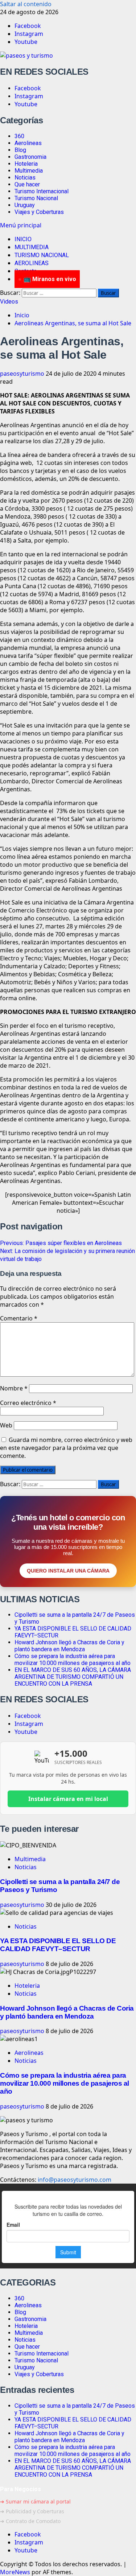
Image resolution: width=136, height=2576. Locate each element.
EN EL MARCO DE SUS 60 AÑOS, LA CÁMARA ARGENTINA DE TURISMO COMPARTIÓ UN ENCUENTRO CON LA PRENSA (73, 1677)
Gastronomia (30, 157)
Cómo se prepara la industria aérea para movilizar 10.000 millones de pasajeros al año (73, 1660)
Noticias (25, 178)
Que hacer (27, 184)
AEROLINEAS (32, 263)
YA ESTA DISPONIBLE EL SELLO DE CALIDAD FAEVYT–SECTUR (58, 1945)
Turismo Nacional (36, 198)
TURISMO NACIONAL (42, 255)
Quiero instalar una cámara (68, 1571)
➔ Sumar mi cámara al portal (35, 2501)
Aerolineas (28, 143)
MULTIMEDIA (32, 247)
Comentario (19, 1318)
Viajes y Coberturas (39, 212)
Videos (9, 302)
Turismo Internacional (42, 191)
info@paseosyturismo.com (75, 2180)
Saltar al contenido (26, 4)
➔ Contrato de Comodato (30, 2521)
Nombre (14, 1388)
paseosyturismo (23, 374)
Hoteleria (26, 164)
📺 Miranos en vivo (50, 279)
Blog (20, 150)
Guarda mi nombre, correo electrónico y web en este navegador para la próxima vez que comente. (66, 1448)
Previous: (61, 1243)
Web (6, 1425)
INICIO (23, 239)
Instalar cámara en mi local (68, 1799)
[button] (21, 225)
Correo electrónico (28, 1403)
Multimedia (29, 171)
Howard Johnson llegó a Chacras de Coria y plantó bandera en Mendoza (69, 1646)
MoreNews (15, 2572)
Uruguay (25, 205)
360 (19, 136)
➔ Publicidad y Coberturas (32, 2511)
